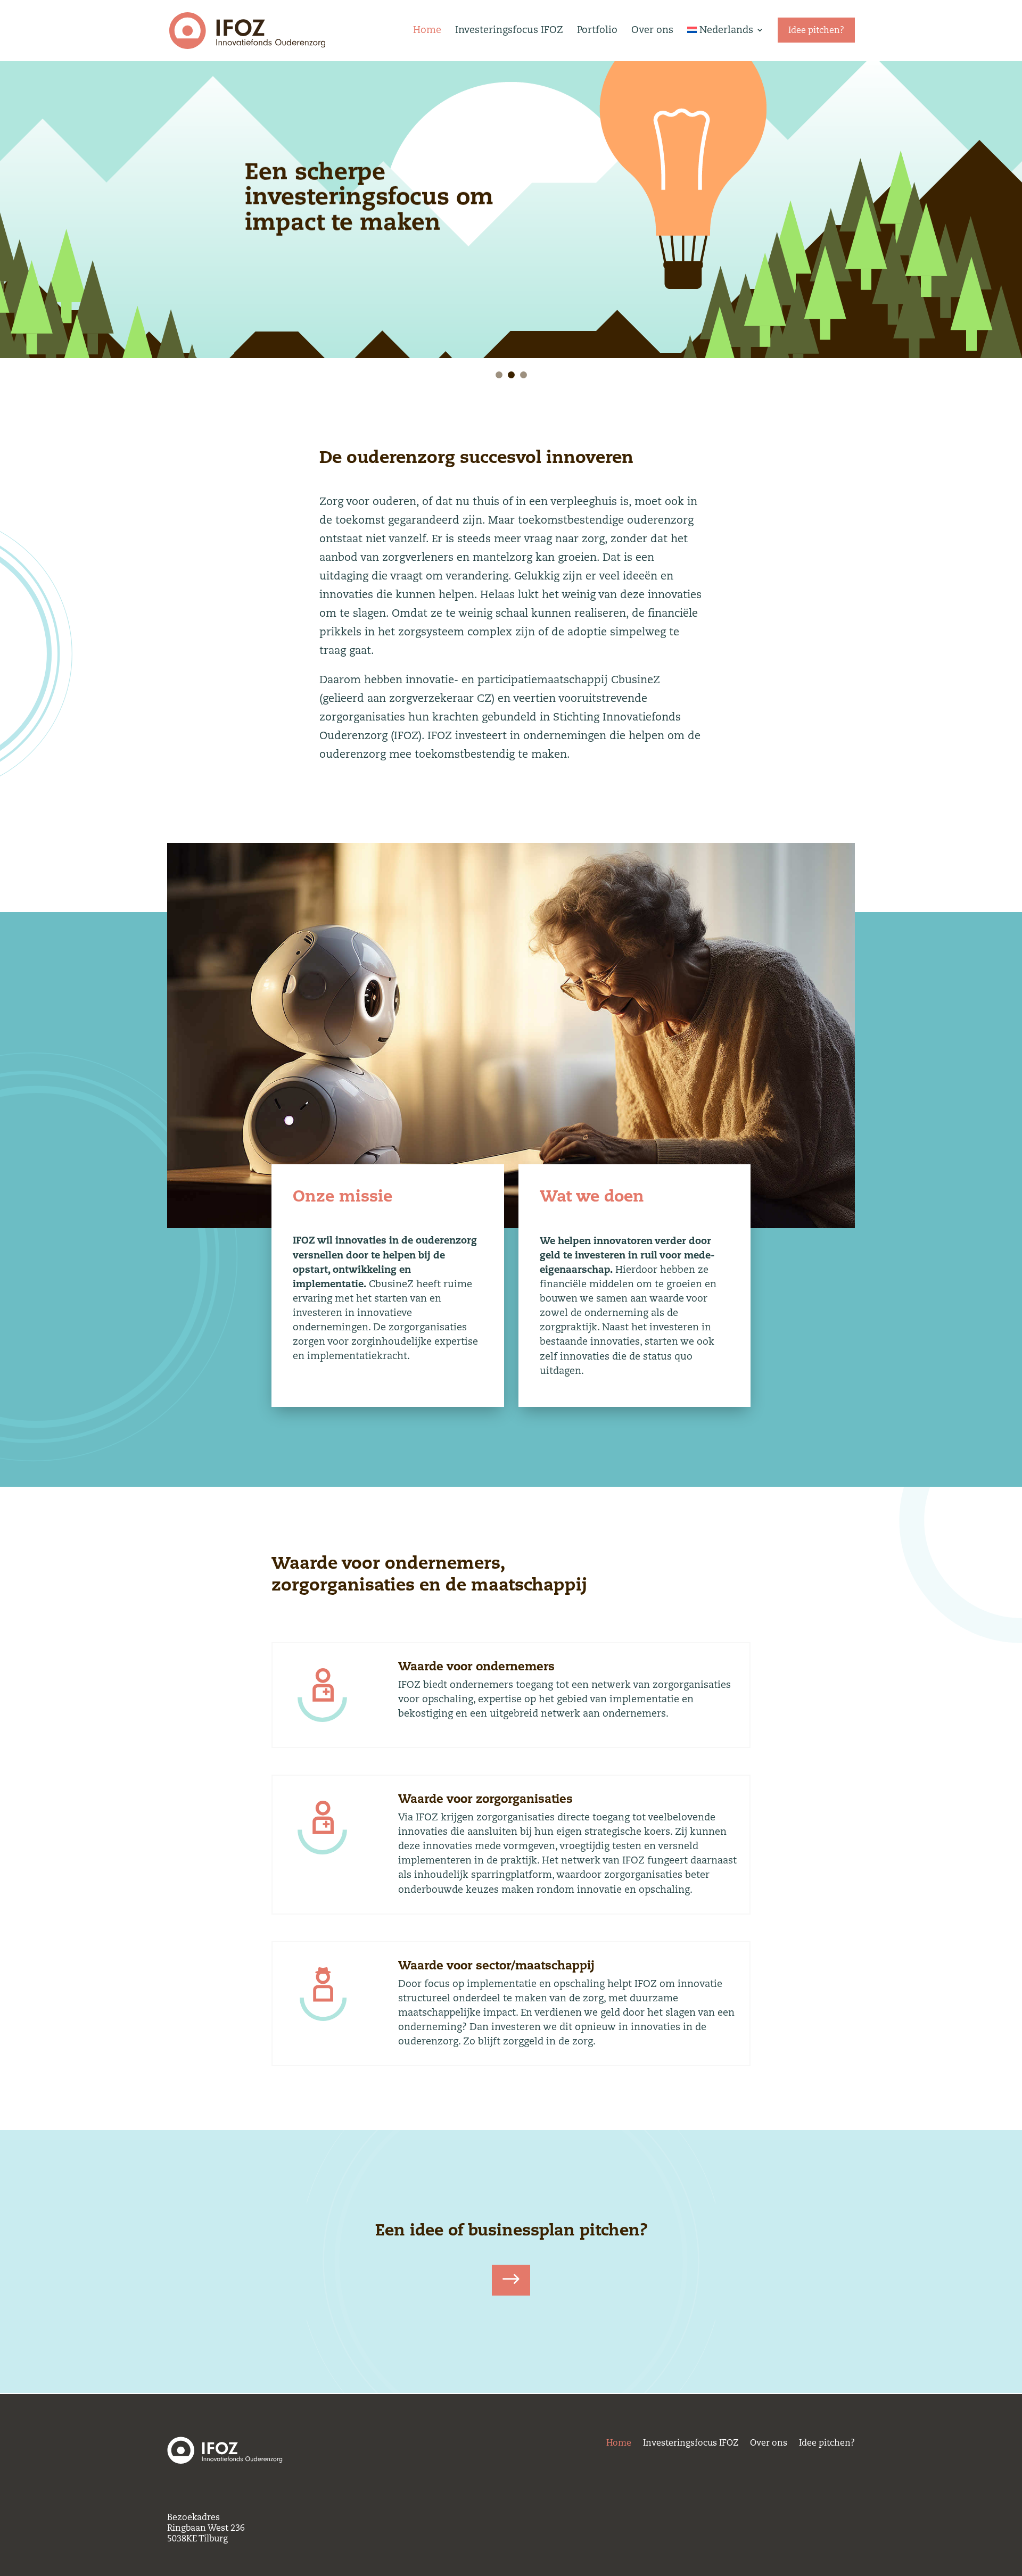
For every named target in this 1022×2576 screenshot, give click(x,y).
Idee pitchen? (827, 2445)
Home (427, 30)
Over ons (652, 30)
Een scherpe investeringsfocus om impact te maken (369, 196)
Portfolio (597, 30)
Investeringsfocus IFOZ (509, 30)
